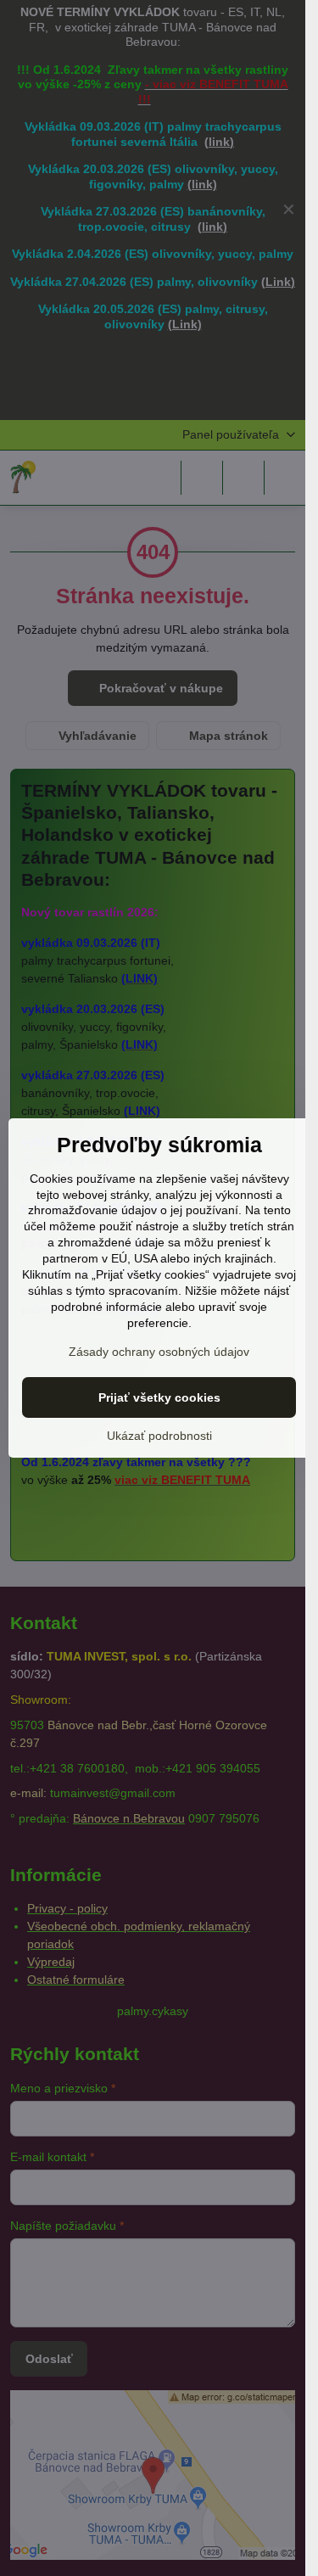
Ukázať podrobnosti (159, 1436)
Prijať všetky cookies (159, 1397)
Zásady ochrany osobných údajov (159, 1352)
